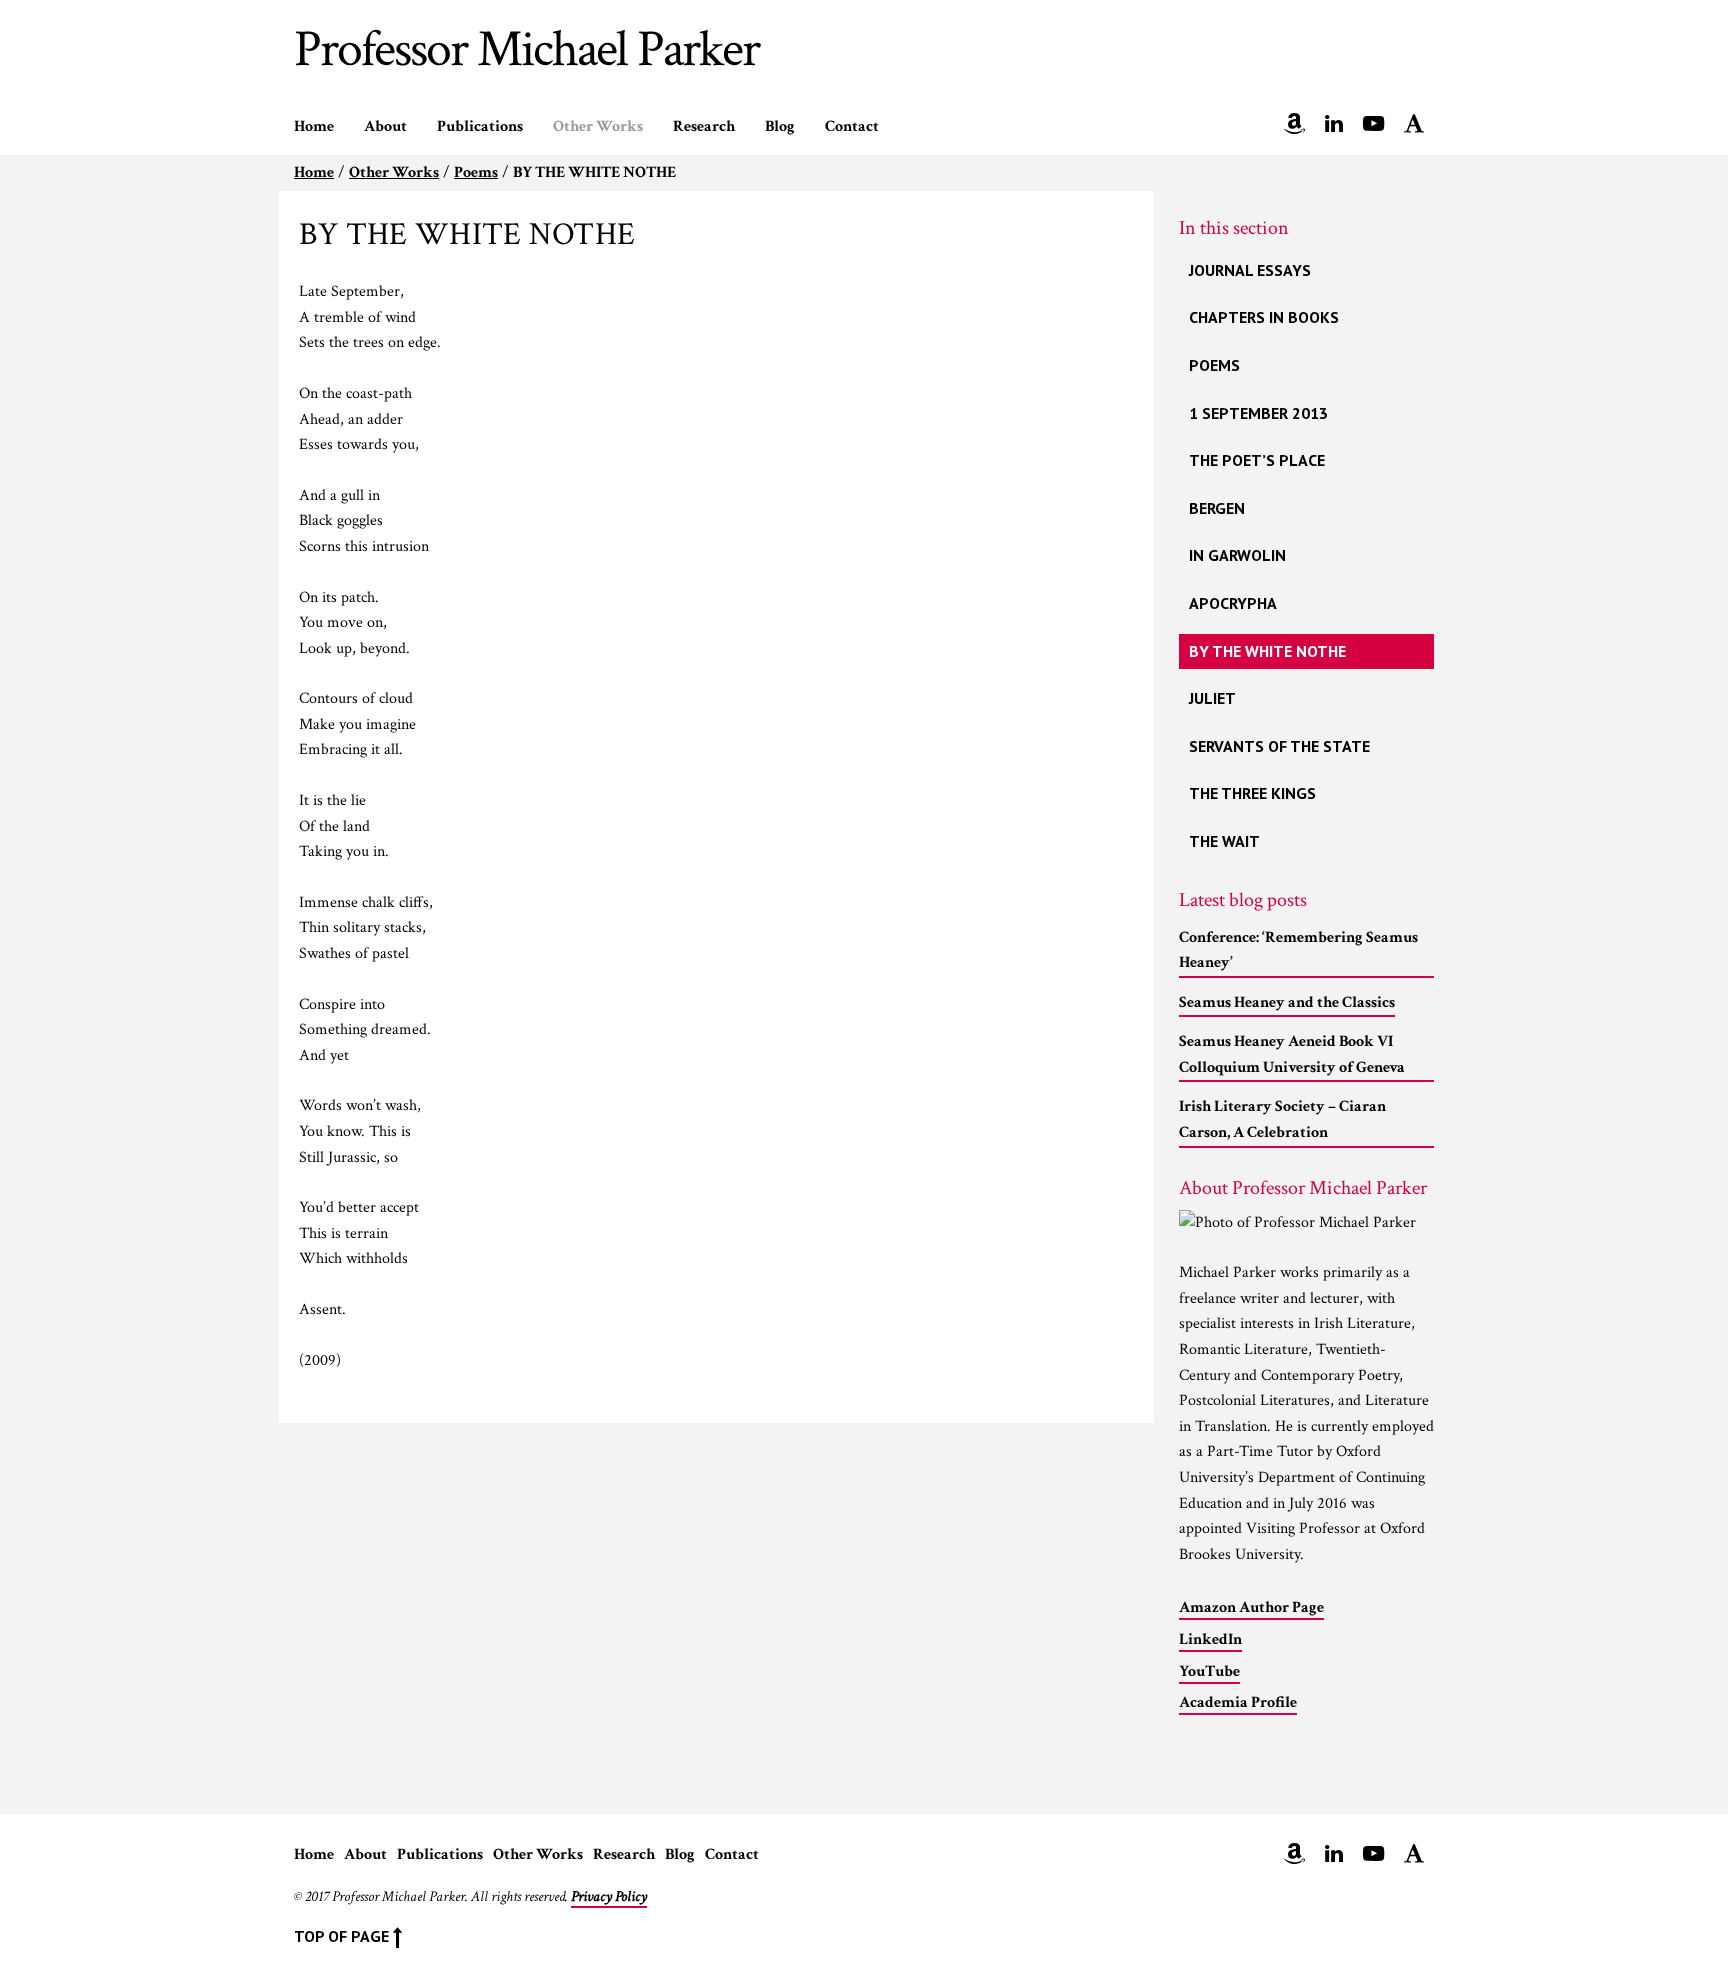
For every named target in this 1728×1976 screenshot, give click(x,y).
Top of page (343, 1936)
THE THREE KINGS (1252, 793)
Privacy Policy (609, 1896)
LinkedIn (1210, 1639)
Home (314, 126)
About (385, 126)
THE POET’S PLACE (1257, 460)
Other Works (598, 126)
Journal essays (1250, 270)
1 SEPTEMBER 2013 (1258, 413)
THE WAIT (1224, 841)
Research (704, 126)
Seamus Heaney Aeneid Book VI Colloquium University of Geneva (1292, 1054)
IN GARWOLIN (1237, 555)
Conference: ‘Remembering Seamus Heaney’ (1298, 950)
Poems (476, 172)
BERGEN (1217, 508)
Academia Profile (1238, 1702)
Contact (852, 126)
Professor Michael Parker (526, 56)
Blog (780, 126)
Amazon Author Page (1251, 1607)
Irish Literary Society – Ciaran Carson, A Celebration (1282, 1119)
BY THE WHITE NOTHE (1267, 651)
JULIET (1212, 698)
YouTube (1209, 1671)
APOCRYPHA (1233, 603)
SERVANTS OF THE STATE (1279, 746)
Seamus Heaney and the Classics (1287, 1002)
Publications (480, 126)
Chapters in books (1264, 317)
